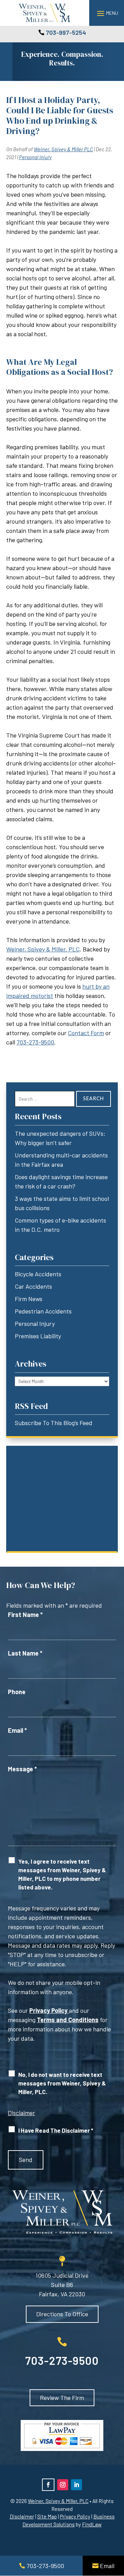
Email (17, 1730)
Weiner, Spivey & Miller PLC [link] (63, 149)
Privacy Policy (48, 2010)
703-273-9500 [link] (35, 1042)
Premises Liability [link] (38, 1336)
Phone (17, 1692)
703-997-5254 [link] (66, 32)
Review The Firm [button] (62, 2398)
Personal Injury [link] (35, 157)
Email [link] (107, 2566)
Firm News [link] (29, 1299)
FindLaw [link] (92, 2524)
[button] (107, 13)
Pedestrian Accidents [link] (43, 1311)
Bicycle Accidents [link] (38, 1274)
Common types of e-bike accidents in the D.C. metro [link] (60, 1225)
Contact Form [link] (86, 1033)
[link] (44, 13)
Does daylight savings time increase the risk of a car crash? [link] (61, 1181)
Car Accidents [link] (33, 1286)
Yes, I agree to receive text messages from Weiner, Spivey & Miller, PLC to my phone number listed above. (62, 1874)
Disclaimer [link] (22, 2516)
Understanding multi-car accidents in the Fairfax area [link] (61, 1160)
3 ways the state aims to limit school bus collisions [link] (62, 1203)
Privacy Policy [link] (75, 2516)
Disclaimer (22, 2113)
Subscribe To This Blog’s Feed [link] (54, 1423)
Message (22, 1769)
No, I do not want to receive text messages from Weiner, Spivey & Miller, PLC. (62, 2083)
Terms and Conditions (68, 2020)
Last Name (25, 1653)
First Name (25, 1615)
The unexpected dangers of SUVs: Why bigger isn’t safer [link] (60, 1138)
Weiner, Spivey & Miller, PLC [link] (43, 949)
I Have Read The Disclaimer (56, 2130)
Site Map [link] (47, 2516)
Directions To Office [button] (62, 2314)
